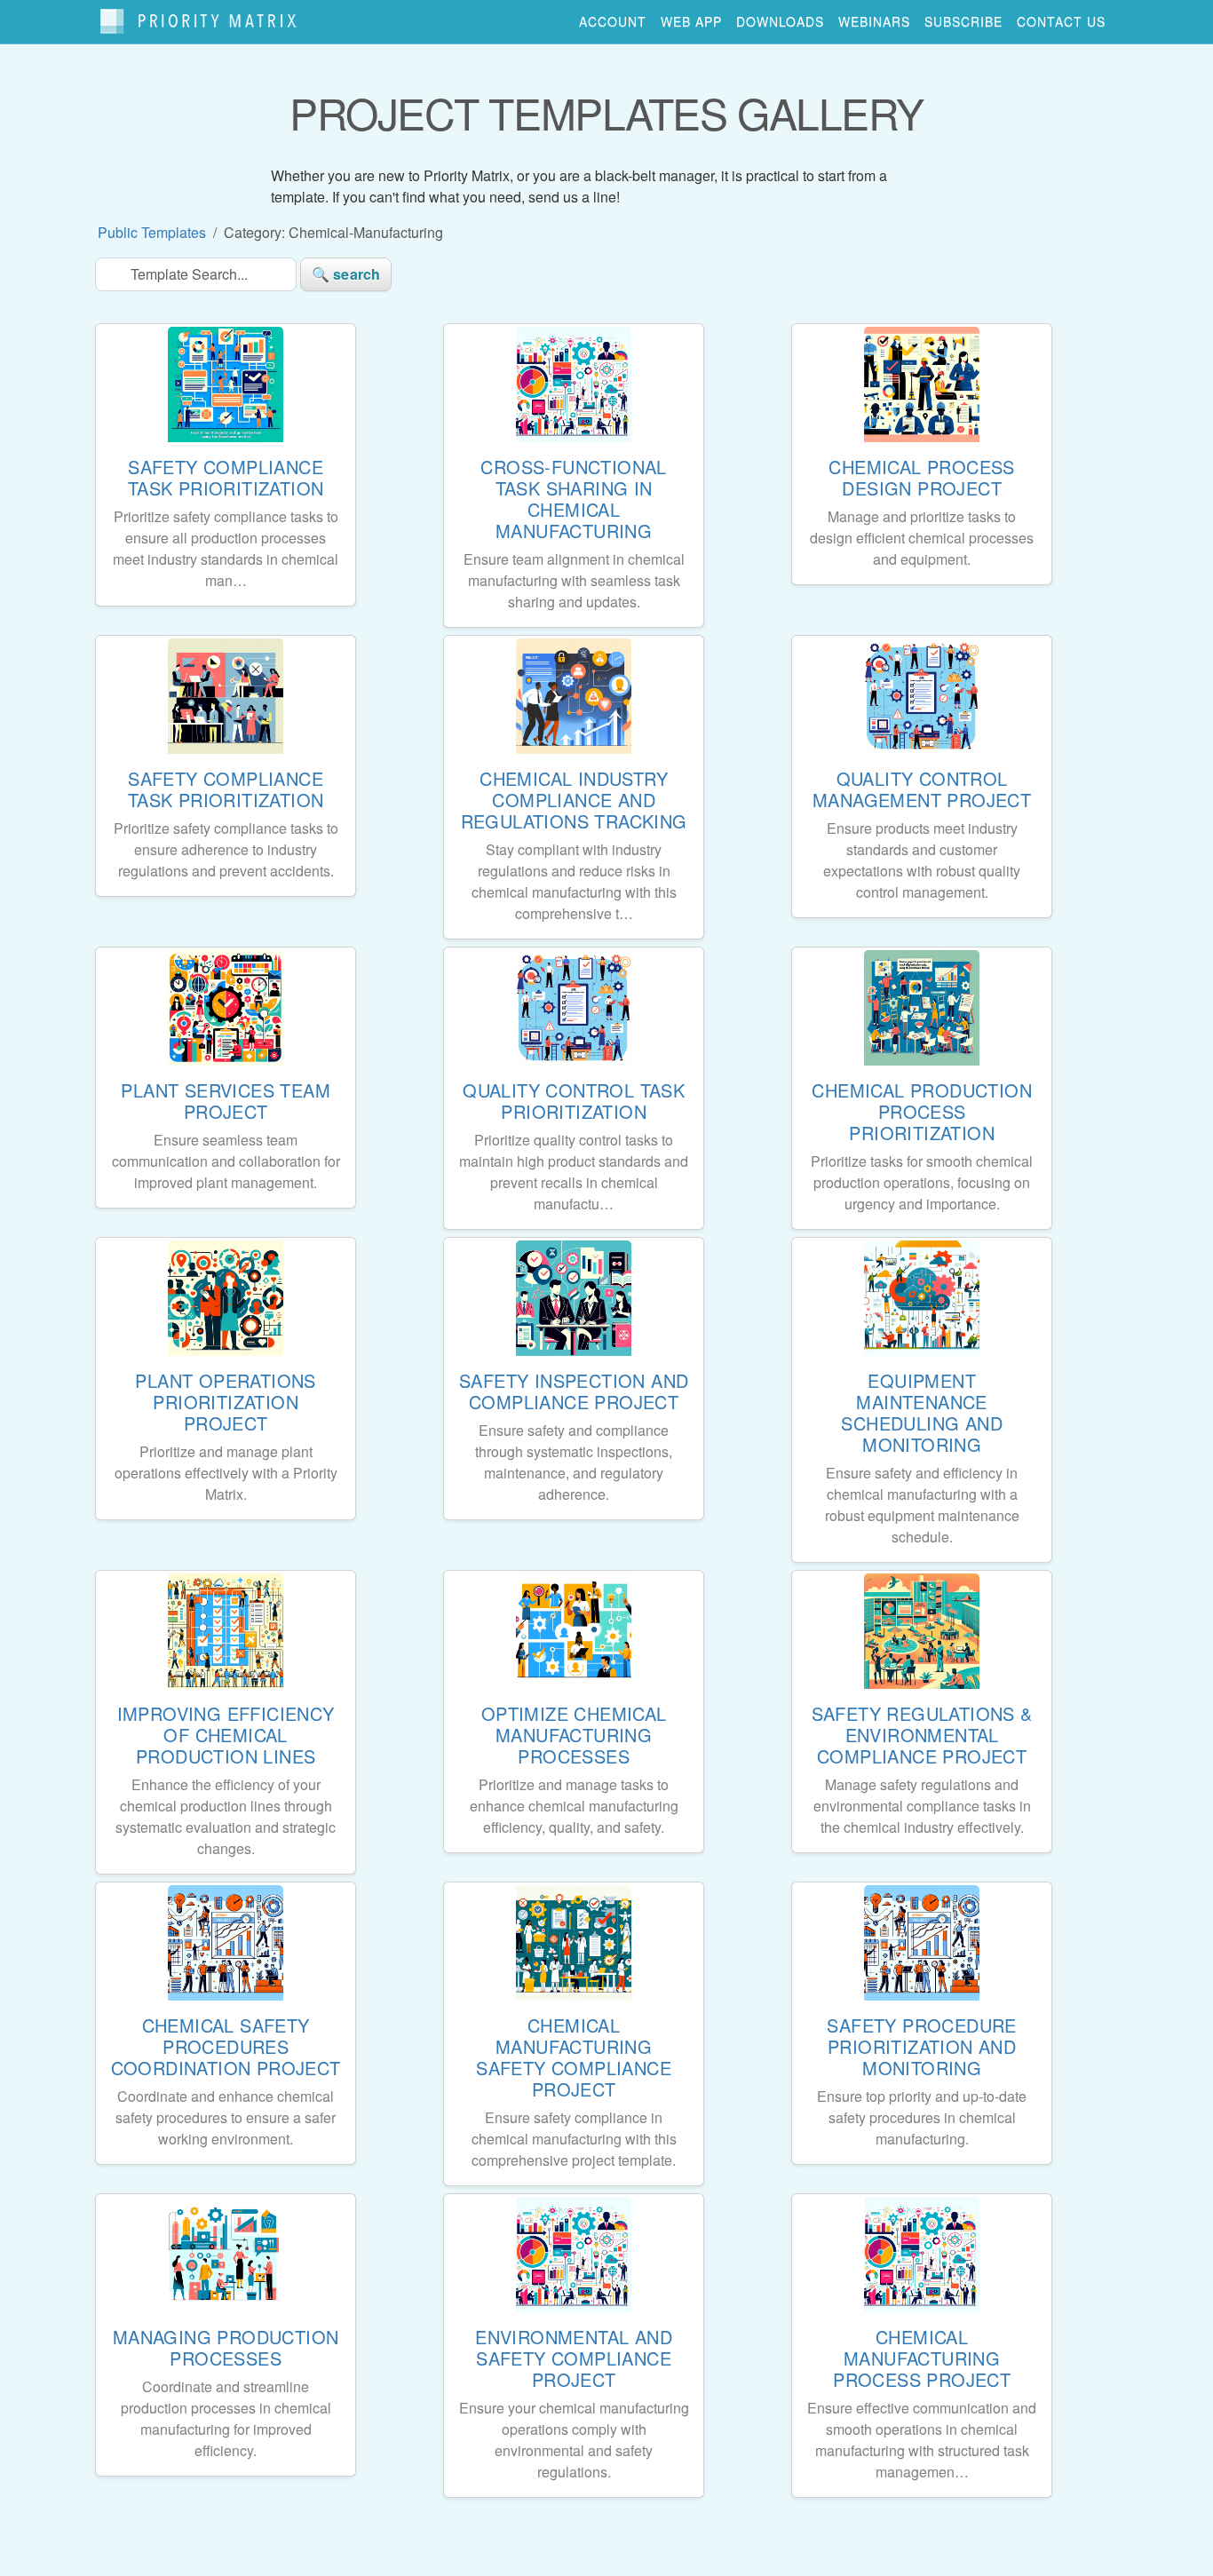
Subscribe (963, 21)
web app (691, 21)
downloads (780, 21)
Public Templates (152, 232)
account (613, 21)
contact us (1061, 21)
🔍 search (346, 274)
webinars (874, 21)
